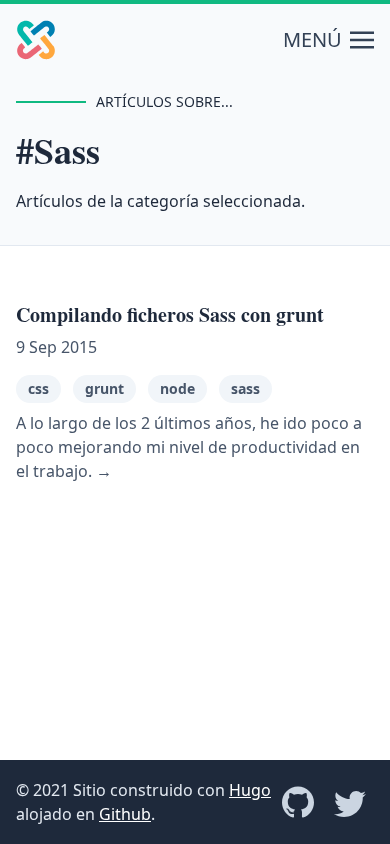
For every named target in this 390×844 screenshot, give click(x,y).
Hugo (250, 790)
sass (245, 388)
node (177, 388)
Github (125, 814)
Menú (312, 39)
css (38, 388)
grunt (104, 388)
